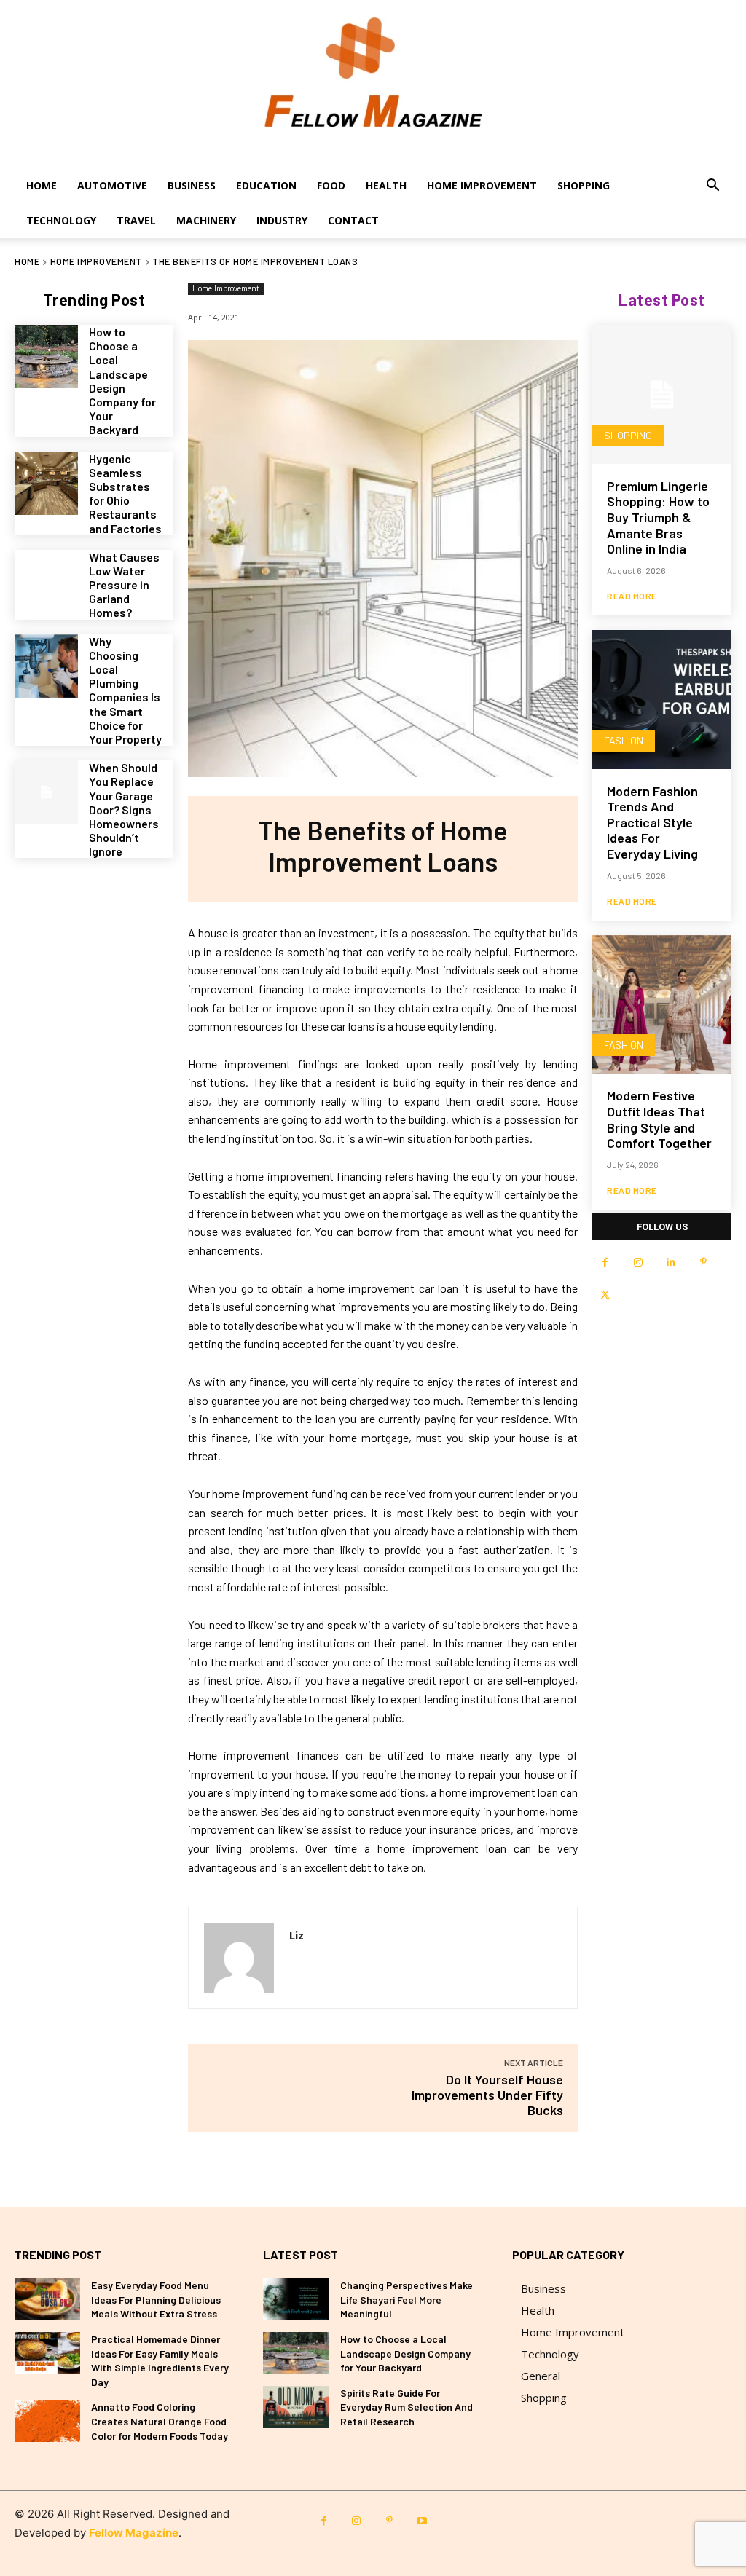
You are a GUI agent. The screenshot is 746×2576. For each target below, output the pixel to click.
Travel (136, 220)
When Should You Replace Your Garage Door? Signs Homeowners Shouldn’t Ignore (124, 809)
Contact (353, 220)
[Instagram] (638, 1263)
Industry (282, 220)
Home (42, 185)
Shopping (584, 185)
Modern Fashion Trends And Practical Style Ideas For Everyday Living (652, 822)
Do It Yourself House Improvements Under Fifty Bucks (487, 2095)
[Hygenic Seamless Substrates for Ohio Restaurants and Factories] (46, 483)
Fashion (624, 740)
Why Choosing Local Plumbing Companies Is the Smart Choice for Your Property (125, 690)
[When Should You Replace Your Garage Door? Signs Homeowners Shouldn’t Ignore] (46, 792)
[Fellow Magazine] (373, 84)
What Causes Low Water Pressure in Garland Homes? (124, 585)
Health (386, 185)
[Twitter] (605, 1295)
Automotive (112, 185)
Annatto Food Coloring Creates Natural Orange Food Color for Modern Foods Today (160, 2421)
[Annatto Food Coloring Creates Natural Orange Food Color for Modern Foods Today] (47, 2421)
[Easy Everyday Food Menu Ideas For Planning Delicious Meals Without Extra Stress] (47, 2299)
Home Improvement (482, 185)
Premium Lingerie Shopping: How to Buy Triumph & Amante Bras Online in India (658, 517)
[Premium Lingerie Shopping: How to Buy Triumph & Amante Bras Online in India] (662, 394)
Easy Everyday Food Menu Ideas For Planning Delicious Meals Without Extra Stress (156, 2299)
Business (192, 185)
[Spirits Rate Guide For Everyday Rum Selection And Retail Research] (296, 2407)
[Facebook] (605, 1263)
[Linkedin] (671, 1263)
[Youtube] (422, 2521)
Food (331, 185)
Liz (297, 1935)
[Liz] (239, 1958)
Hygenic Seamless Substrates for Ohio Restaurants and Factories (125, 493)
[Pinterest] (703, 1263)
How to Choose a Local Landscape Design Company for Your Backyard (122, 381)
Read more (632, 596)
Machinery (206, 220)
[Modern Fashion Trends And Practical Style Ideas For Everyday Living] (662, 700)
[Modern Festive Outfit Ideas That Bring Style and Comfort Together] (662, 1005)
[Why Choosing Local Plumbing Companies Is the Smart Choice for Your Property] (46, 666)
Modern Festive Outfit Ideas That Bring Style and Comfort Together (659, 1119)
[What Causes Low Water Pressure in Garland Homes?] (46, 582)
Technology (61, 220)
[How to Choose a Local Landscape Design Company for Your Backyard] (46, 357)
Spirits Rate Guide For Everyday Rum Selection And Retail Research (407, 2407)
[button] (712, 187)
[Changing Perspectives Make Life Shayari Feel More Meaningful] (296, 2299)
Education (266, 185)
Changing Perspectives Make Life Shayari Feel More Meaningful (407, 2299)
